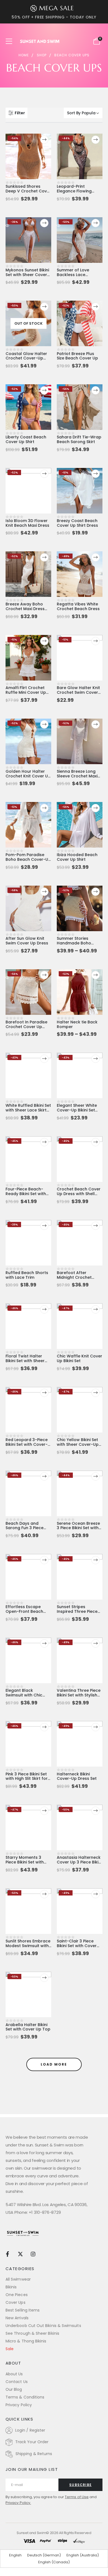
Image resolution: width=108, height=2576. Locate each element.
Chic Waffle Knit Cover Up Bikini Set (79, 1358)
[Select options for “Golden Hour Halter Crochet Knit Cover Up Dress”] (44, 724)
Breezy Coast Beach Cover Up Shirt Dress (77, 523)
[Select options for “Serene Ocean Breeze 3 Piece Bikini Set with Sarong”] (96, 1476)
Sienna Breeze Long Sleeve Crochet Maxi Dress (77, 776)
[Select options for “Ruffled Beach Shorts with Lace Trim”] (44, 1226)
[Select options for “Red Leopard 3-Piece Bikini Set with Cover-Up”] (44, 1393)
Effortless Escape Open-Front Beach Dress (24, 1611)
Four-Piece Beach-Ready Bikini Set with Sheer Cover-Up (26, 1194)
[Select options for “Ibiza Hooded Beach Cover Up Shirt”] (96, 808)
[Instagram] (33, 2254)
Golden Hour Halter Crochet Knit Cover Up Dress (28, 776)
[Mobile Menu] (11, 41)
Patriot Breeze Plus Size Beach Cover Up (77, 356)
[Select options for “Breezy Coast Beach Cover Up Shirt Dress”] (96, 474)
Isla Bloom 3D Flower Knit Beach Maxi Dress (27, 523)
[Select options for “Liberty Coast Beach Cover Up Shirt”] (44, 390)
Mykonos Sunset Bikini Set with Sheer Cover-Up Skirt (27, 275)
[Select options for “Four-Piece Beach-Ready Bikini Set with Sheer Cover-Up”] (44, 1142)
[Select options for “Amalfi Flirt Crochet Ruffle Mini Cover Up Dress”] (44, 641)
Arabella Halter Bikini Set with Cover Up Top (28, 2027)
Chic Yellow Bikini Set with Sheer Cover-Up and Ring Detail (78, 1444)
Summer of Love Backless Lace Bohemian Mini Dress (77, 275)
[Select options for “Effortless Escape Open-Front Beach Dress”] (44, 1560)
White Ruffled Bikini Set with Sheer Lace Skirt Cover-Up (28, 1110)
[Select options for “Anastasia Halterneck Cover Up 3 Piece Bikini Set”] (96, 1811)
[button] (16, 113)
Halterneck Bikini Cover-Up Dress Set (77, 1776)
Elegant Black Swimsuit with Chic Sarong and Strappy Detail (26, 1697)
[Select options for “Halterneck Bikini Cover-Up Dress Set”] (96, 1727)
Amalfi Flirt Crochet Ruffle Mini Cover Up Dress (26, 692)
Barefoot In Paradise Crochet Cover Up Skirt (26, 1027)
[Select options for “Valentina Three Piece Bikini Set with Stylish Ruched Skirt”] (96, 1643)
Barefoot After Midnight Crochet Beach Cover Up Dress (79, 1277)
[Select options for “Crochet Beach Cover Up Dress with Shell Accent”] (96, 1142)
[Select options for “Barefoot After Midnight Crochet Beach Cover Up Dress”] (96, 1226)
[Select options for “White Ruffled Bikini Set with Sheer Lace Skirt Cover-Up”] (44, 1059)
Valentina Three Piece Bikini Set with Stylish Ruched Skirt (79, 1695)
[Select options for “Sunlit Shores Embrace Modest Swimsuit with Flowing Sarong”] (44, 1894)
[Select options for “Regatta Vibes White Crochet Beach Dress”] (96, 557)
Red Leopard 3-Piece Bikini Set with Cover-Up (27, 1444)
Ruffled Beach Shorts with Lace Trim (27, 1275)
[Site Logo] (40, 41)
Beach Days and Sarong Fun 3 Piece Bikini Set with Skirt (25, 1528)
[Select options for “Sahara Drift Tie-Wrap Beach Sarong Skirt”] (96, 390)
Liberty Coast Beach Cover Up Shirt (26, 439)
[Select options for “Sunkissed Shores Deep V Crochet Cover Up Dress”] (44, 140)
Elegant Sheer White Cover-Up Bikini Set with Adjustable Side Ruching (77, 1112)
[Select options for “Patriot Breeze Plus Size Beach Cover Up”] (96, 307)
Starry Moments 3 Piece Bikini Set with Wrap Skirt (25, 1862)
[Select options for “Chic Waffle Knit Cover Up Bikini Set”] (96, 1309)
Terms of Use (77, 2497)
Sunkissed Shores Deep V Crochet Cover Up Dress (28, 191)
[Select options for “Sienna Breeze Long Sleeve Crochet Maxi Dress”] (96, 724)
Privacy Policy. (18, 2503)
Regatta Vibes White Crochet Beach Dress (78, 606)
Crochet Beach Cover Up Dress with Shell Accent (79, 1194)
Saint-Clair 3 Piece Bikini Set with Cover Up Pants (77, 1946)
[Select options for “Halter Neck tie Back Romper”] (96, 975)
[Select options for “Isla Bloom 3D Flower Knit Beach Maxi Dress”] (44, 474)
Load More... (54, 2064)
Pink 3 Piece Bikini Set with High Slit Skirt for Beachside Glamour (27, 1779)
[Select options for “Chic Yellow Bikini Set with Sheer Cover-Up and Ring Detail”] (96, 1393)
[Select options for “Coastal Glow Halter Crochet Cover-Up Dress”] (44, 307)
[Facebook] (7, 2254)
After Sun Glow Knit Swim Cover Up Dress (27, 941)
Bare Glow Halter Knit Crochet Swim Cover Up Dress (78, 692)
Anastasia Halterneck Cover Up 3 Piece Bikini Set (79, 1862)
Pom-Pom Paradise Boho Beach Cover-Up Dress (28, 859)
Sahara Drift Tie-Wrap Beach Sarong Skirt (79, 439)
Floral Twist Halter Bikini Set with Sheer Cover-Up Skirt (25, 1361)
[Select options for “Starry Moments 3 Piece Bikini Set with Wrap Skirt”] (44, 1811)
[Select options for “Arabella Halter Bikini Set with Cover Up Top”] (44, 1978)
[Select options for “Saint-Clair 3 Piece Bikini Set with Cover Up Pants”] (96, 1894)
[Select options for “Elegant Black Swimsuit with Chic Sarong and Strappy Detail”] (44, 1643)
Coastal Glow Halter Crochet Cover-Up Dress (26, 358)
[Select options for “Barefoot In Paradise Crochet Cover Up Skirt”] (44, 975)
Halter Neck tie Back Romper (77, 1024)
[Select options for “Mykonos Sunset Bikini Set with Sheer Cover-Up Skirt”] (44, 223)
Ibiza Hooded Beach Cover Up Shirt (77, 857)
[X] (20, 2254)
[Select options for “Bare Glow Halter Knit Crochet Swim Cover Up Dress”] (96, 641)
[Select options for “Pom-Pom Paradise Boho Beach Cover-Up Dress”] (44, 808)
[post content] (28, 156)
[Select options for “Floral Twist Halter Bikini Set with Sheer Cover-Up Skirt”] (44, 1309)
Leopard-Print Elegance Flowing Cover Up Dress (74, 191)
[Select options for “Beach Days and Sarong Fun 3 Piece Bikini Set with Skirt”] (44, 1476)
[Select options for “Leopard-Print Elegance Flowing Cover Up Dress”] (96, 140)
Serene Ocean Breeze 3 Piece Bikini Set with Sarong (78, 1528)
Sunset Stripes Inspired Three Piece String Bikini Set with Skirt (77, 1614)
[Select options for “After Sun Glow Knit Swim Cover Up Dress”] (44, 892)
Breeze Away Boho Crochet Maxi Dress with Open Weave (25, 609)
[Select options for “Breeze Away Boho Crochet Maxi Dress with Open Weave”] (44, 557)
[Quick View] (28, 142)
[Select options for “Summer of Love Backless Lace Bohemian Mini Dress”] (96, 223)
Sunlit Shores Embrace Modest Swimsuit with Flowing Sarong (28, 1946)
